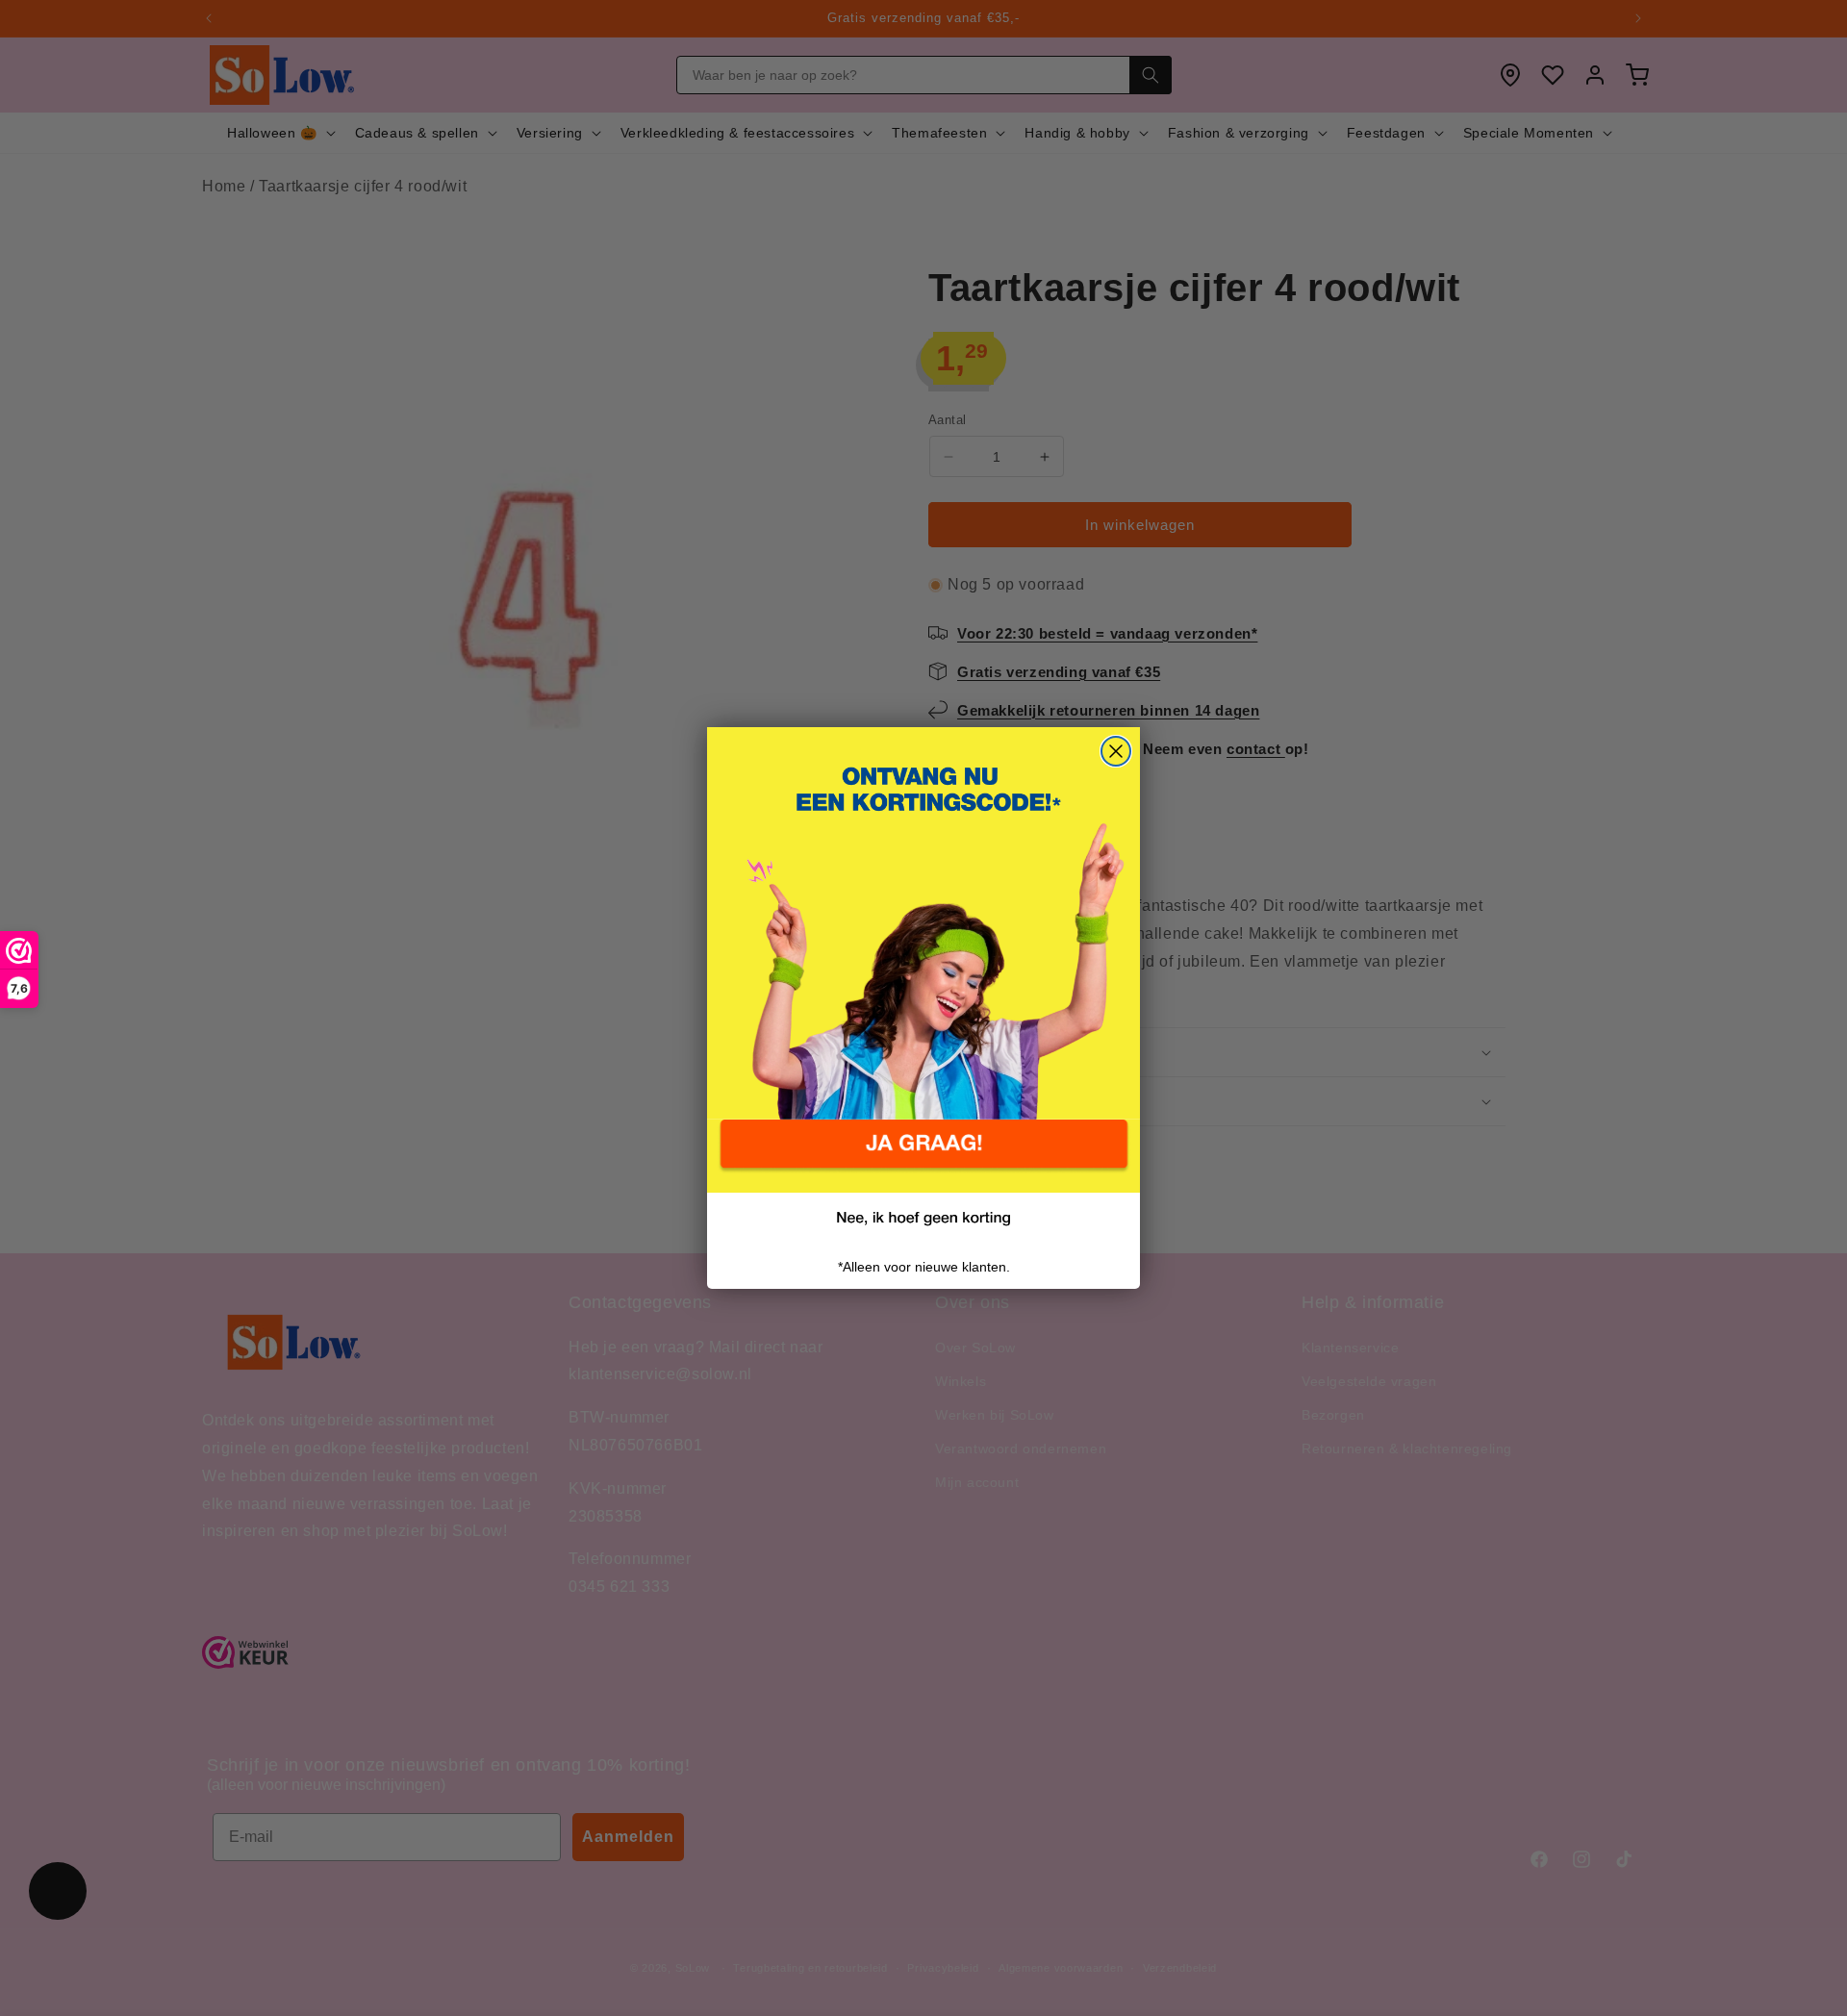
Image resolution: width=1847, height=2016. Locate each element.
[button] (923, 1156)
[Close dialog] (1116, 751)
